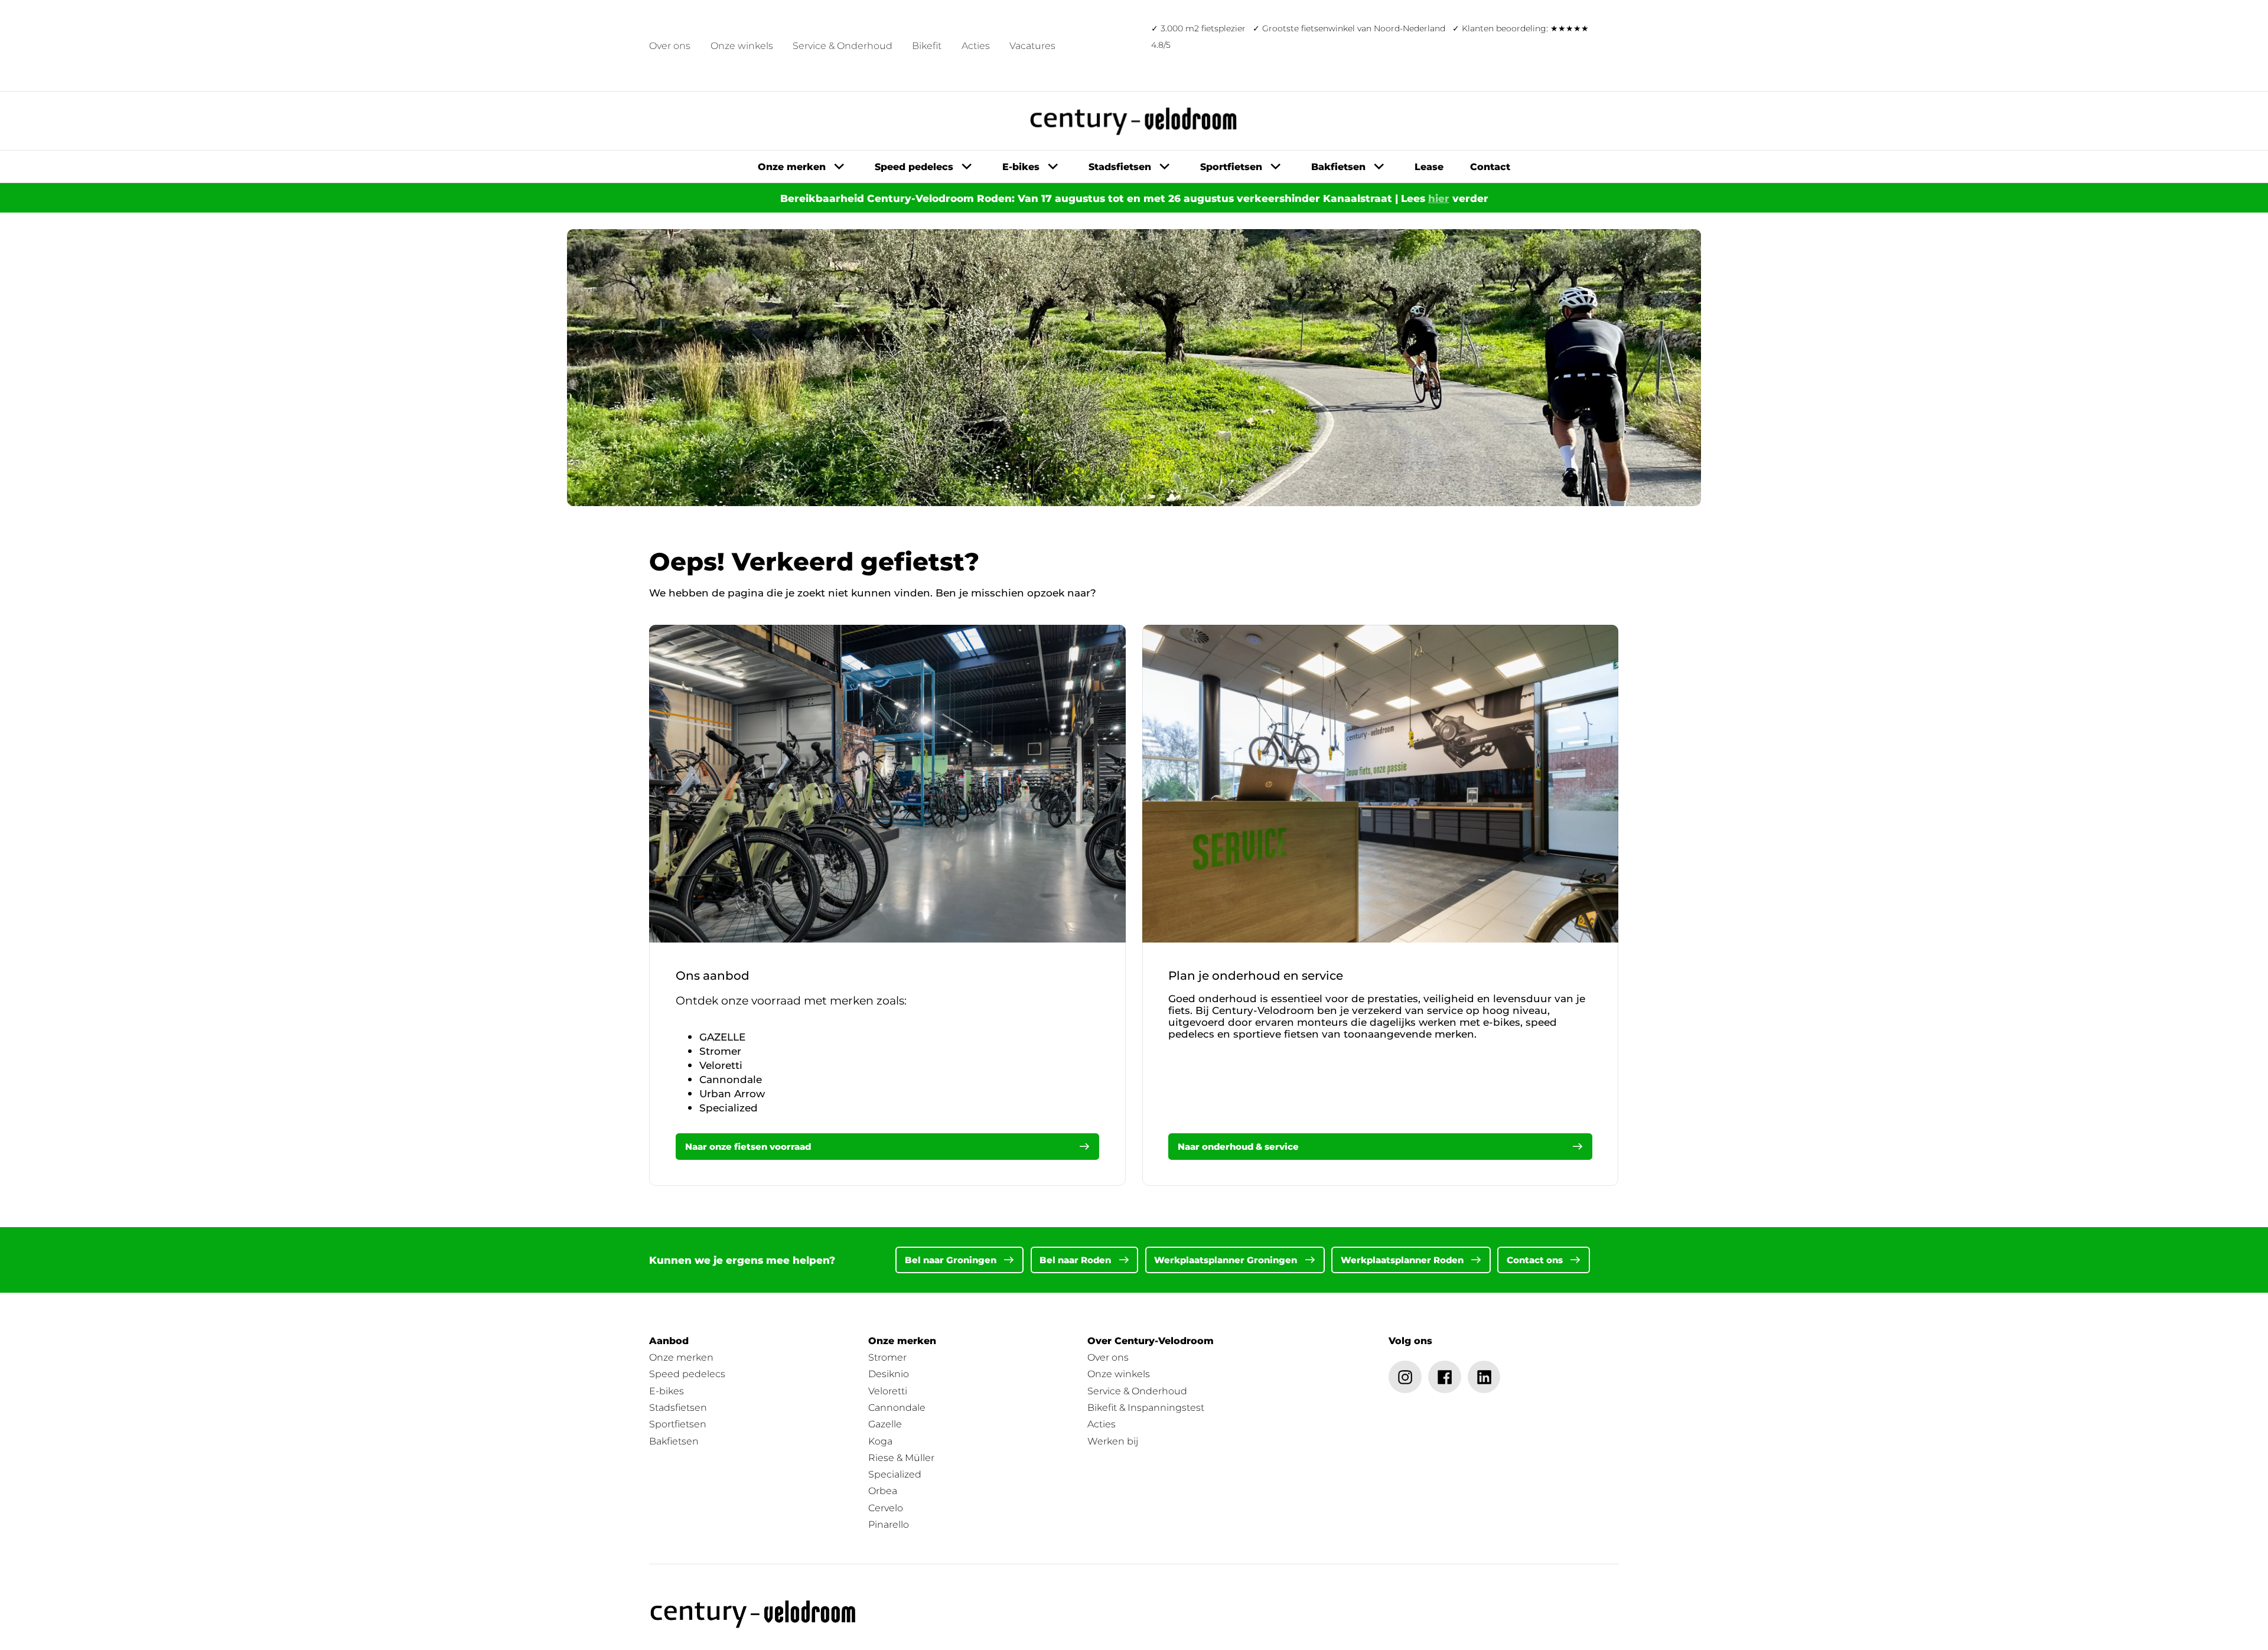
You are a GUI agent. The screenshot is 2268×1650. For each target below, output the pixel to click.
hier (1439, 198)
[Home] (754, 1614)
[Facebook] (1445, 1377)
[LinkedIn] (1484, 1377)
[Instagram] (1405, 1377)
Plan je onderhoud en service (1256, 976)
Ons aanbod (713, 976)
